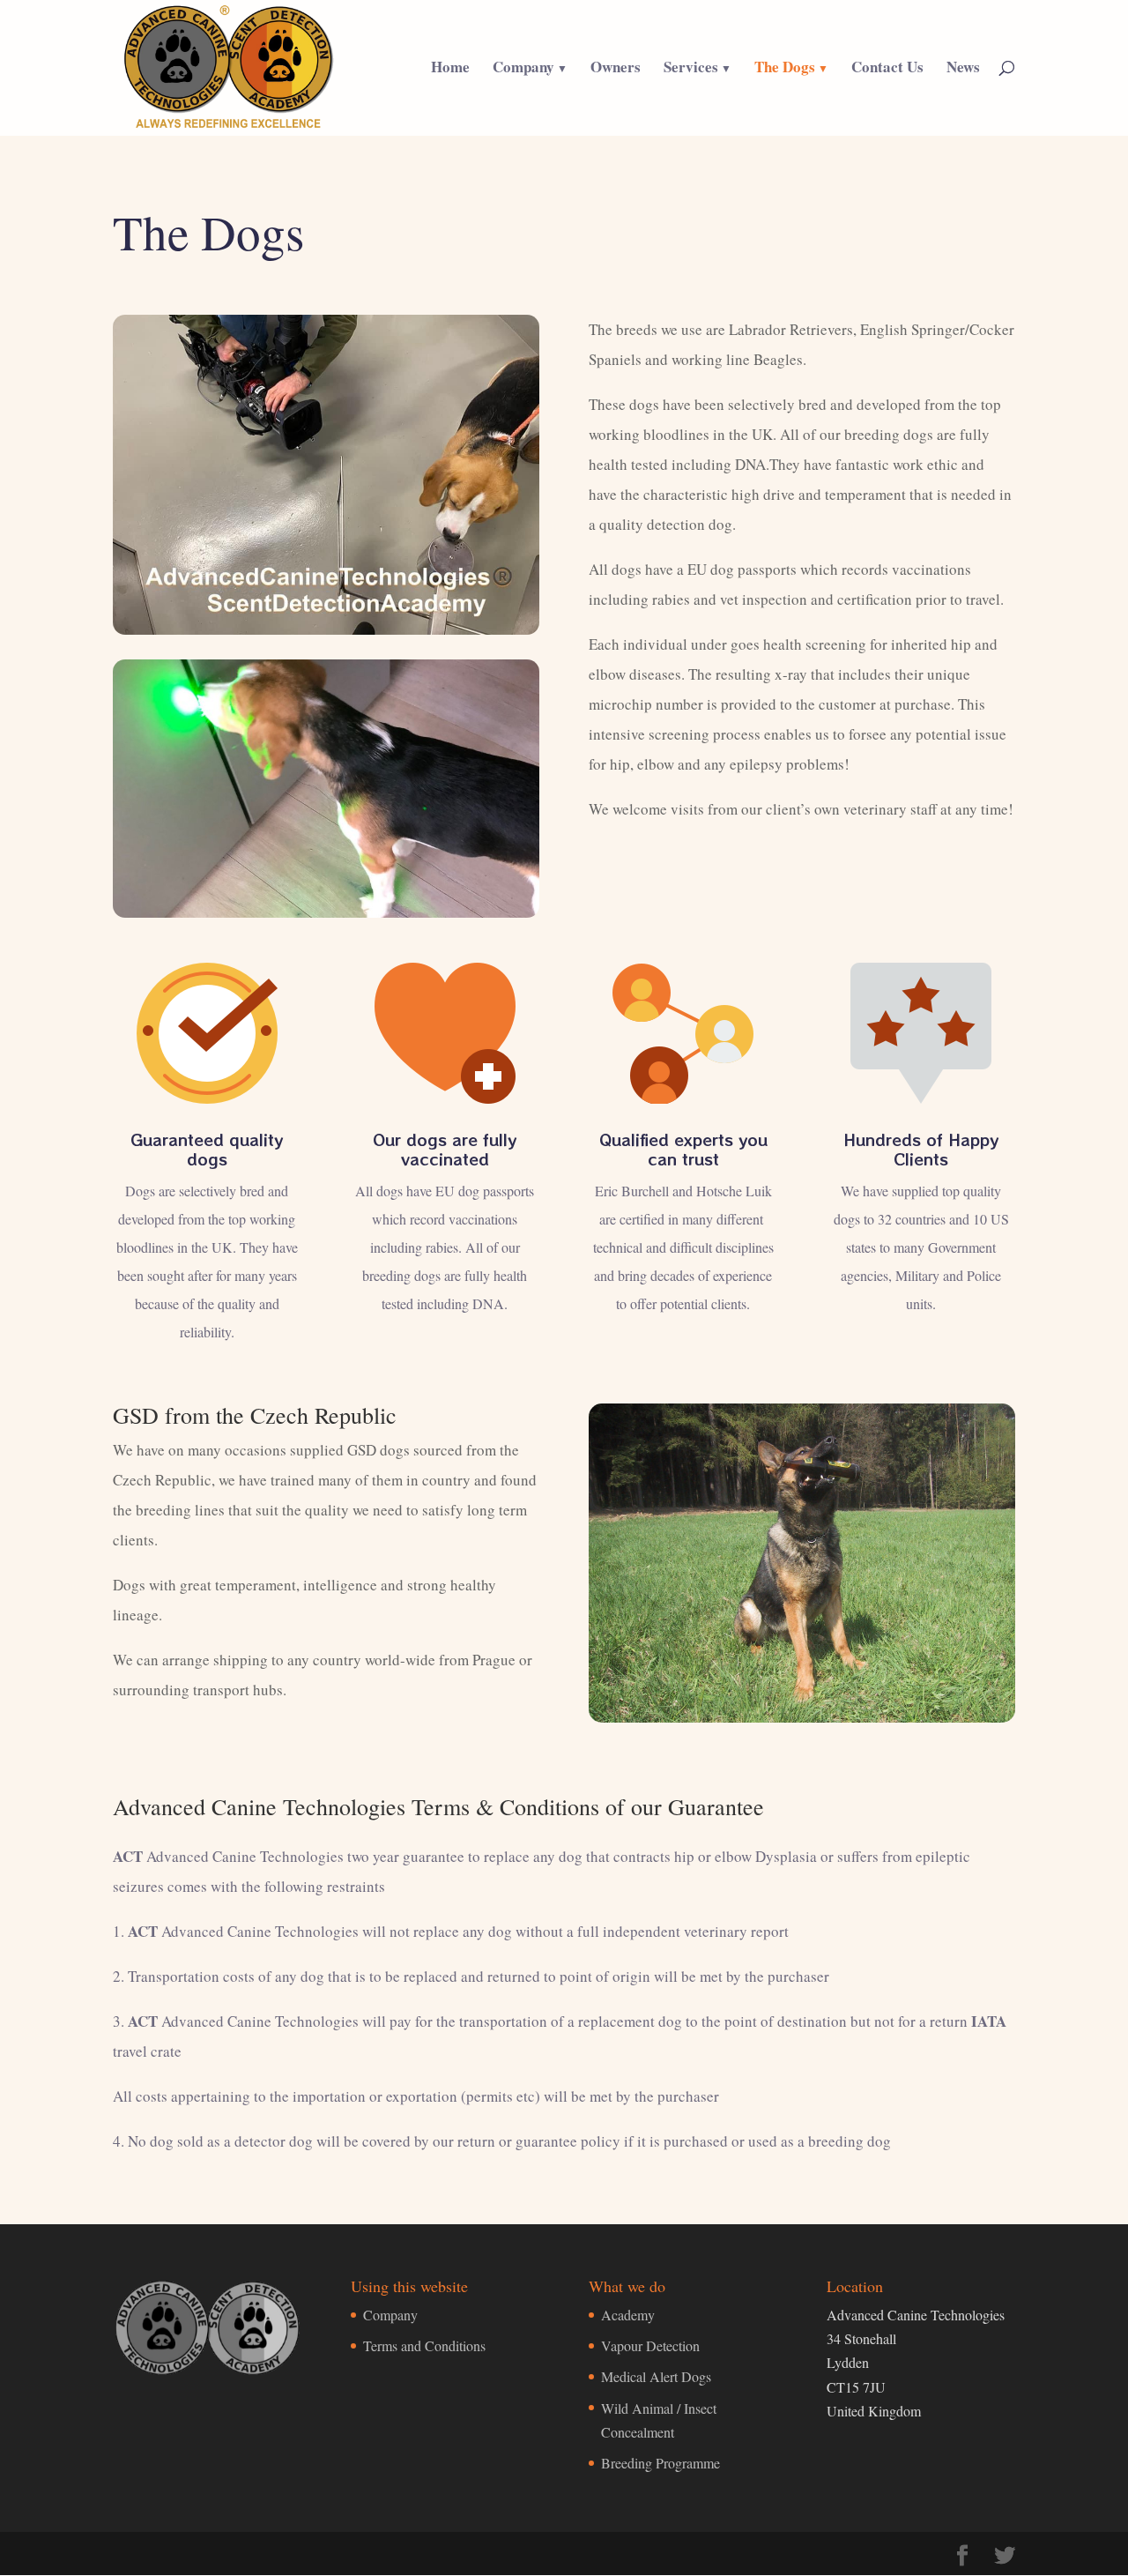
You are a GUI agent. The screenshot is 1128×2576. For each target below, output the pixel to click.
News (963, 69)
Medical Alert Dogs (656, 2376)
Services (691, 69)
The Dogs (785, 69)
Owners (616, 69)
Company (523, 69)
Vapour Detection (650, 2345)
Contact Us (887, 69)
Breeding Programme (660, 2463)
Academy (628, 2315)
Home (450, 69)
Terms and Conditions (424, 2345)
